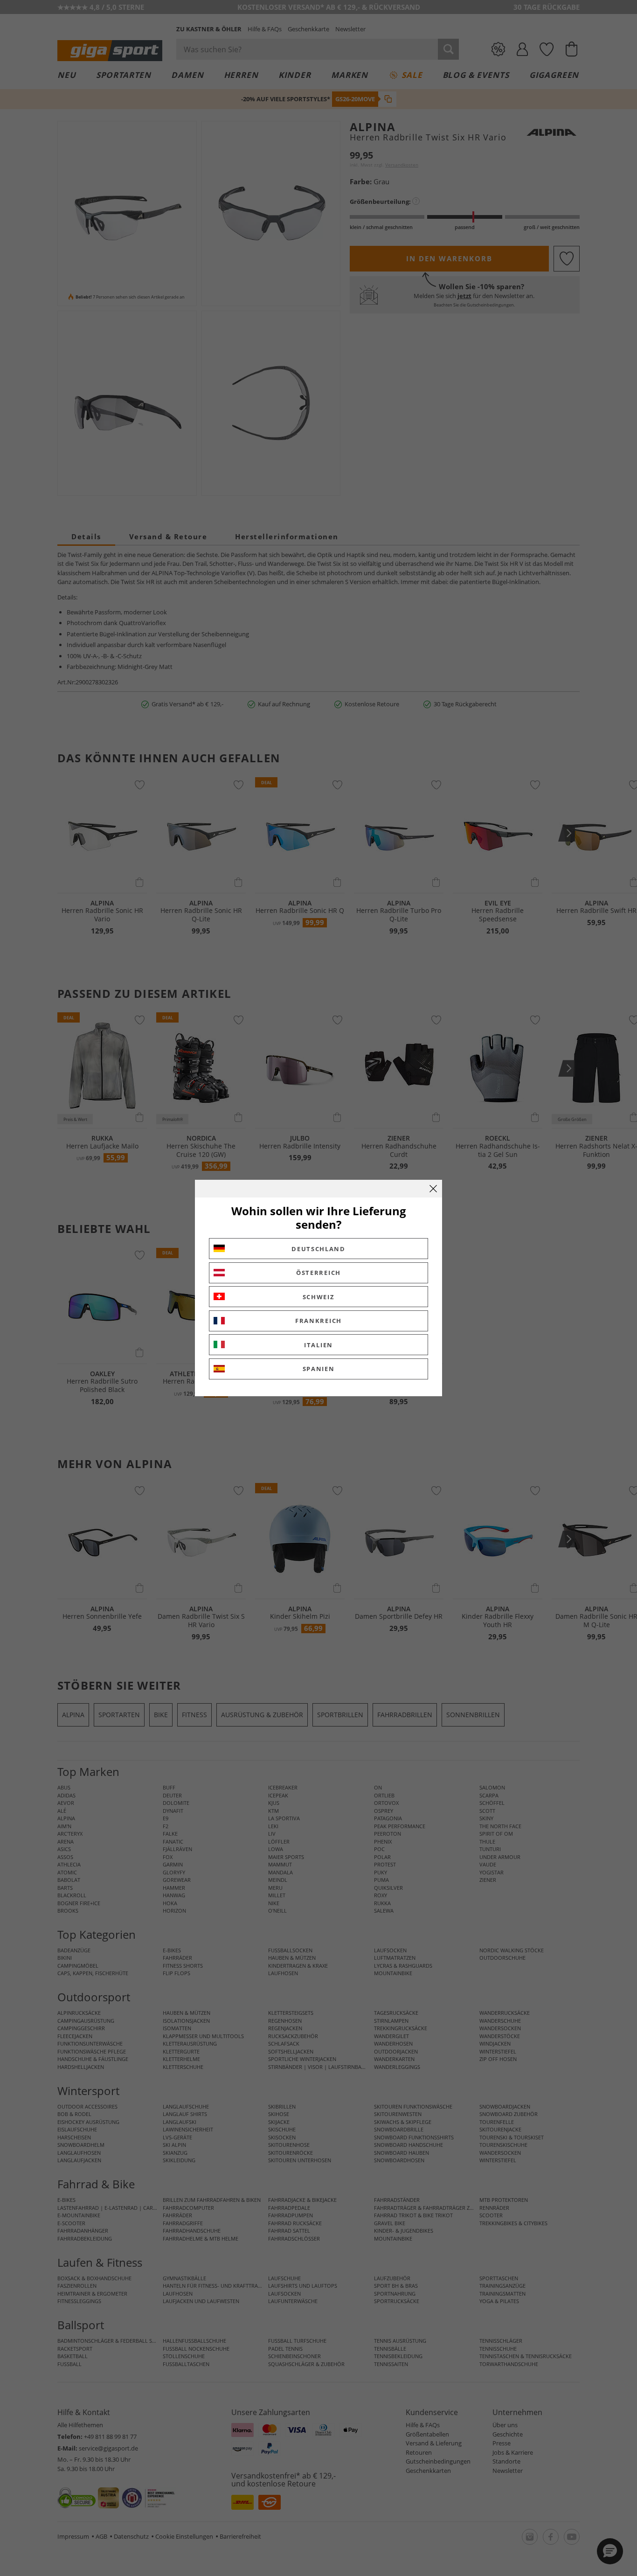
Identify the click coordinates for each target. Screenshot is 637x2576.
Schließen (433, 1189)
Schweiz (319, 1297)
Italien (318, 1345)
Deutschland (318, 1249)
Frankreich (318, 1321)
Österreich (318, 1273)
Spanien (319, 1369)
